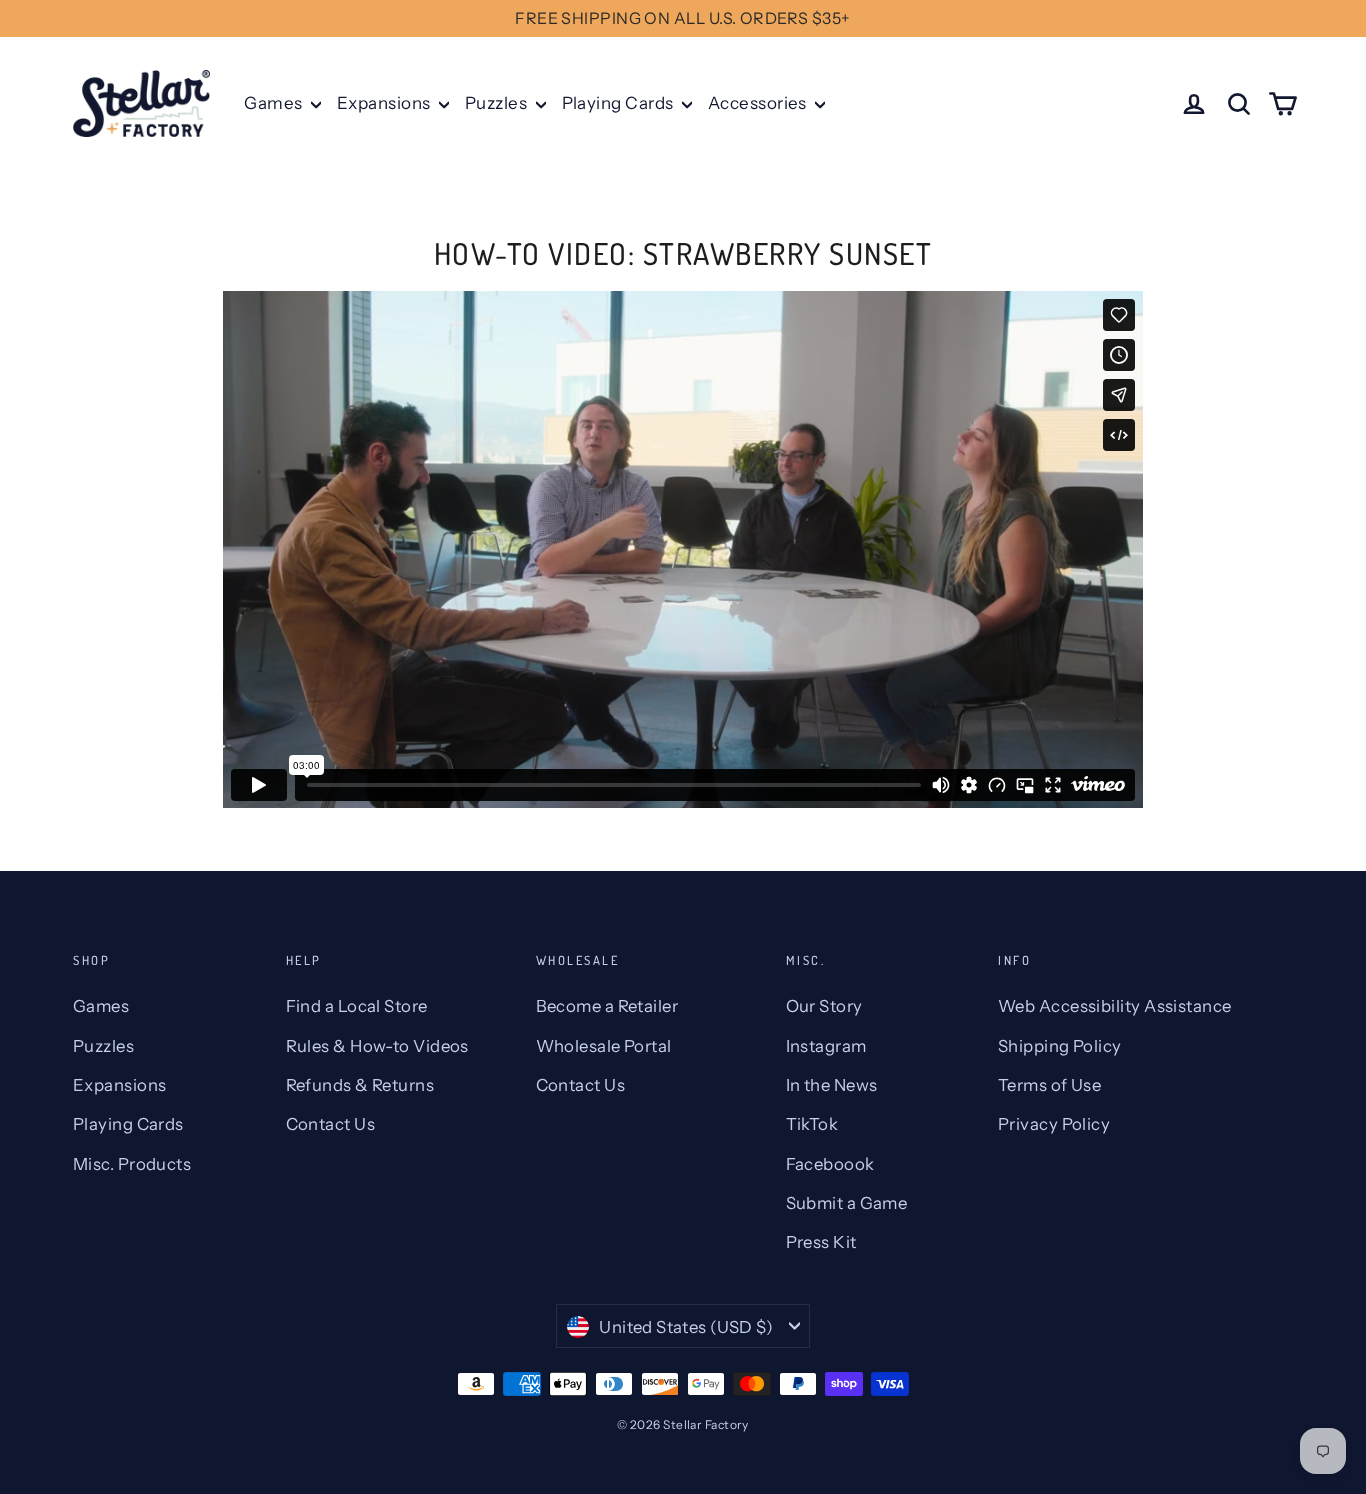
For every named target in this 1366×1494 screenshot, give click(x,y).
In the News (832, 1085)
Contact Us (331, 1124)
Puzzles (498, 103)
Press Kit (821, 1242)
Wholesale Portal (604, 1046)
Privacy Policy (1054, 1124)
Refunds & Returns (360, 1085)
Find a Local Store (357, 1006)
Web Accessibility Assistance (1115, 1006)
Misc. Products (132, 1164)
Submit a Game (847, 1203)
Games (275, 103)
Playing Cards (619, 103)
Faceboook (830, 1164)
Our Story (824, 1006)
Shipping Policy (1060, 1046)
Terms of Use (1049, 1085)
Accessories (759, 103)
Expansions (385, 103)
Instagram (826, 1046)
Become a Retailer (607, 1006)
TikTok (812, 1124)
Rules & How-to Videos (377, 1046)
